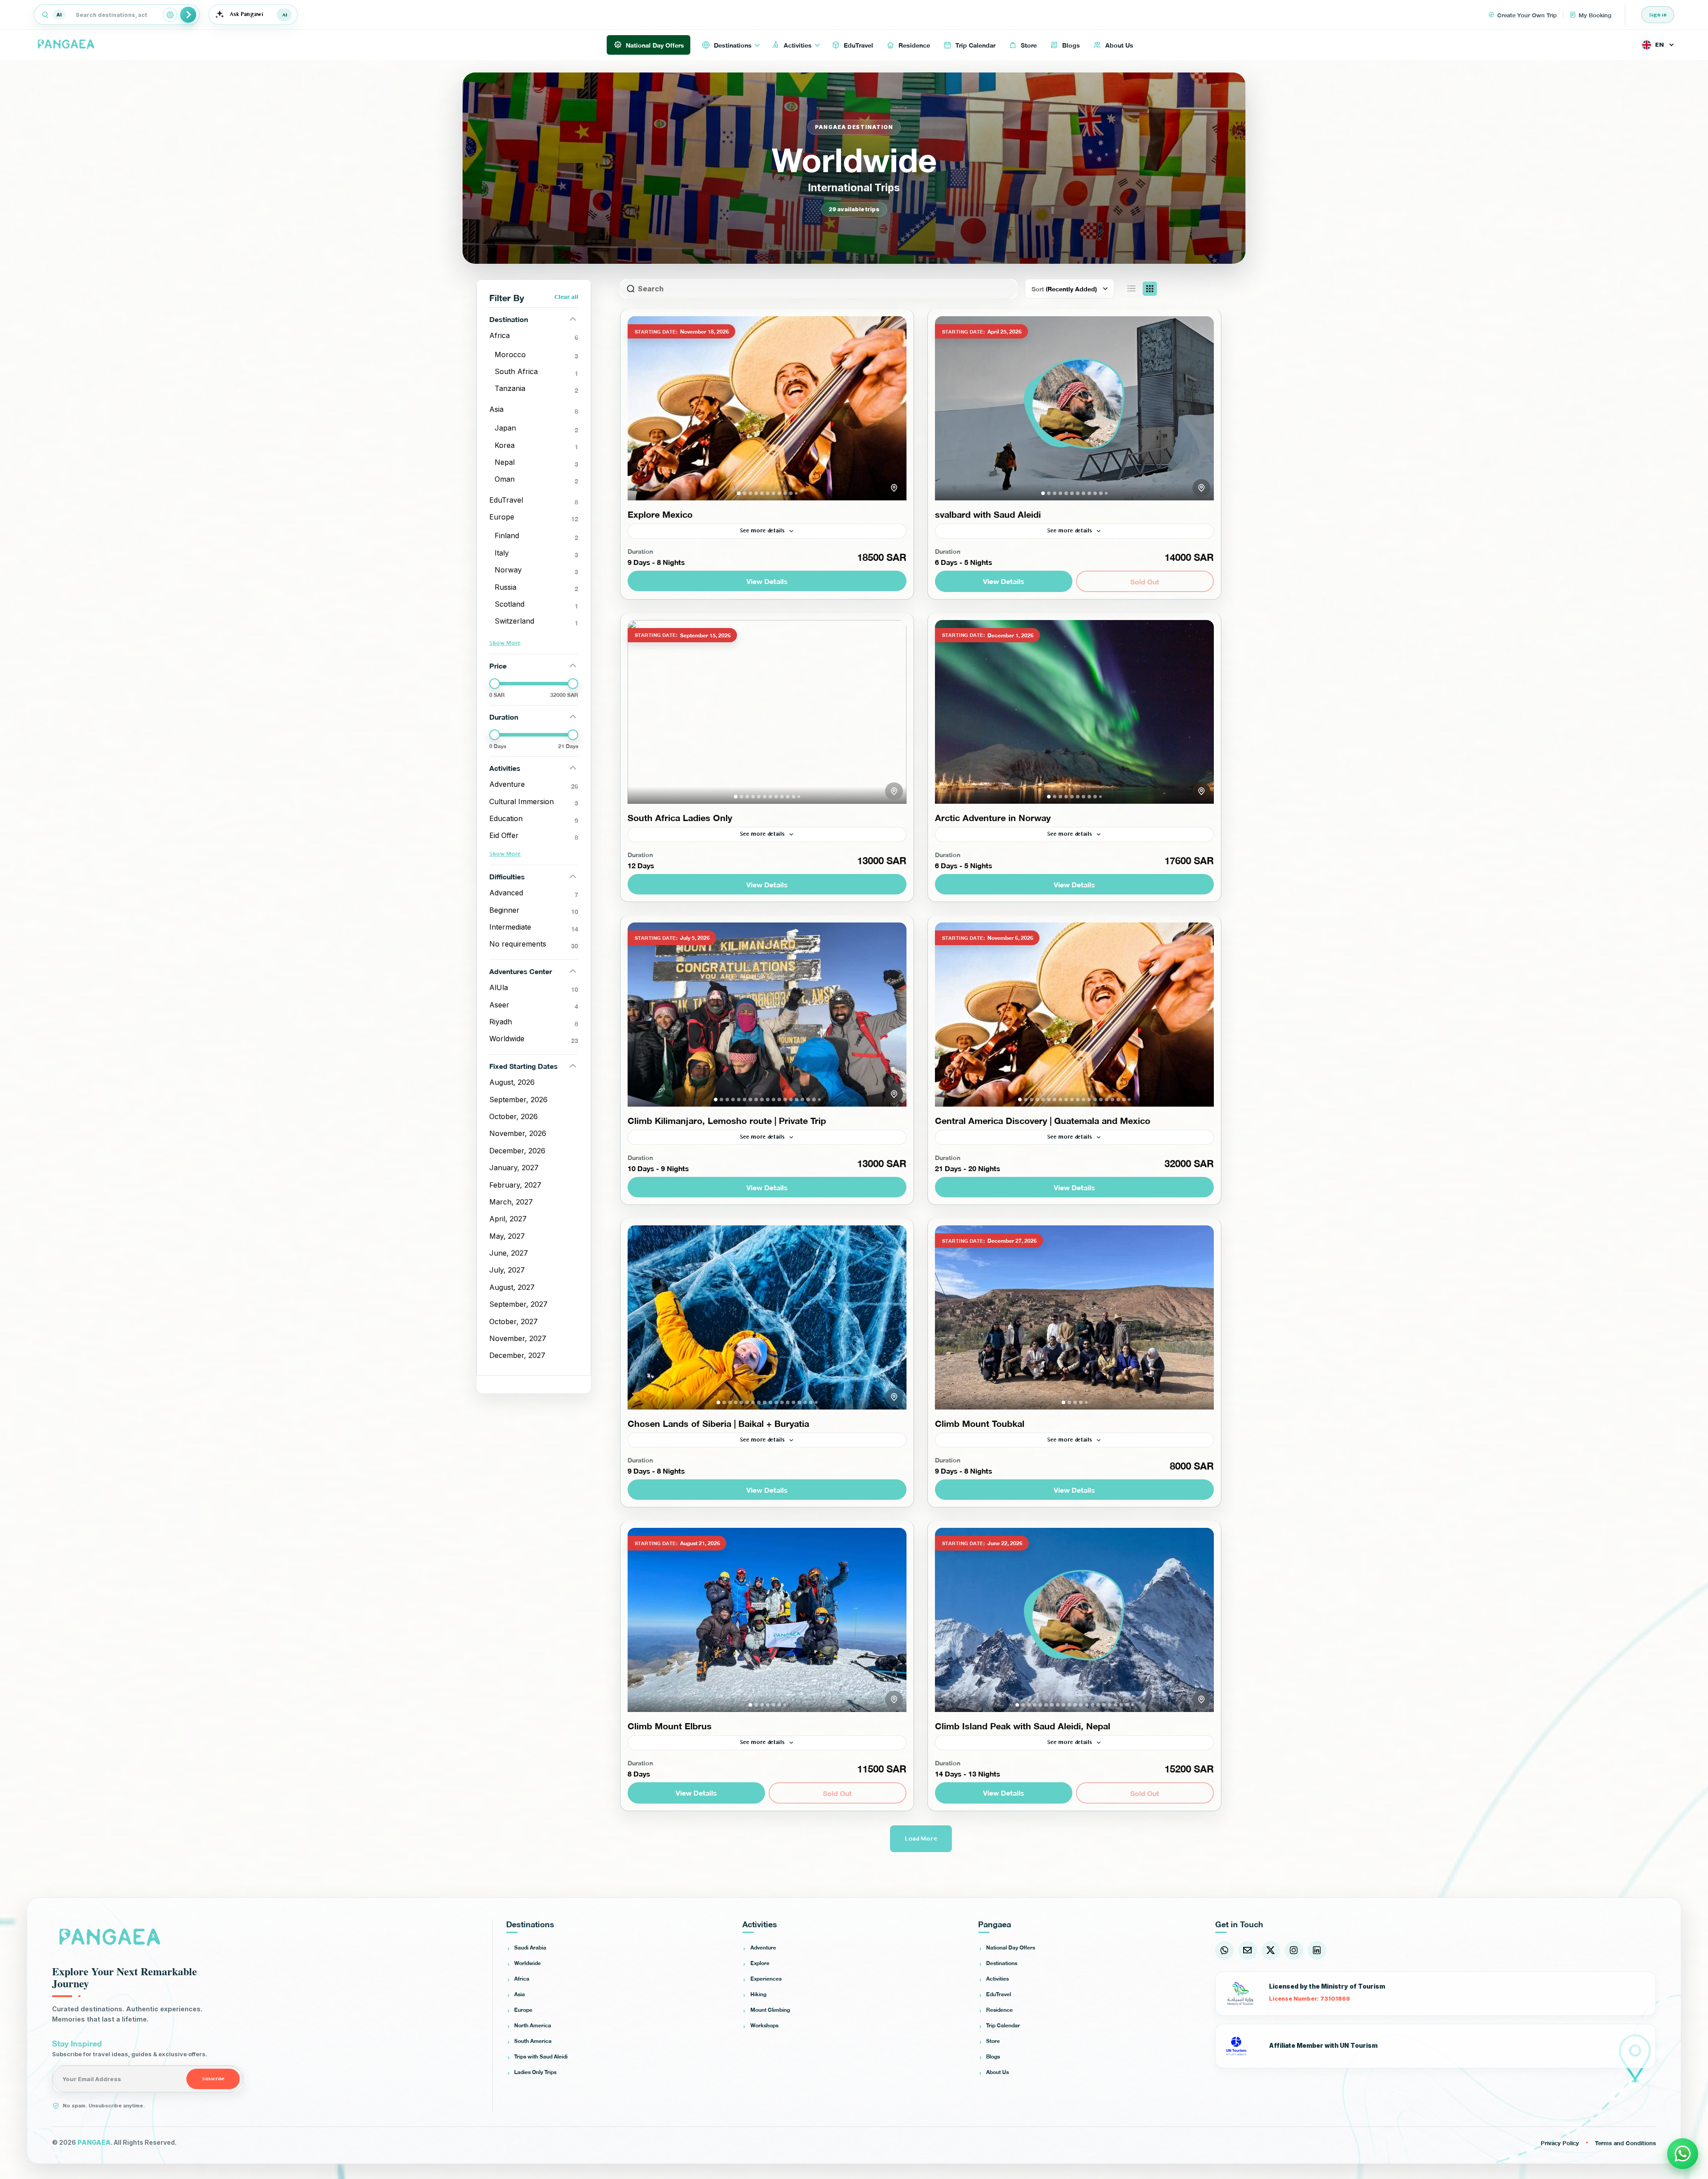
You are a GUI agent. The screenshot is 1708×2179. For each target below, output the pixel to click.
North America (533, 2025)
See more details (762, 531)
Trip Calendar (1003, 2025)
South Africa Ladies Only (680, 817)
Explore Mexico (660, 514)
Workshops (764, 2025)
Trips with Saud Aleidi (541, 2056)
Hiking (758, 1994)
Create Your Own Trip (1527, 15)
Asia (520, 1994)
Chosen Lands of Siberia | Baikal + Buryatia (718, 1423)
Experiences (766, 1978)
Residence (999, 2010)
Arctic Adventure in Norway (993, 817)
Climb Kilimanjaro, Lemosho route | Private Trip (727, 1120)
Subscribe (213, 2079)
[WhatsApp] (1225, 1950)
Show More (505, 643)
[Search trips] (188, 15)
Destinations (1002, 1963)
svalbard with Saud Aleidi (988, 514)
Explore (760, 1963)
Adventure (763, 1947)
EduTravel (999, 1994)
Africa (522, 1978)
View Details (767, 581)
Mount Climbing (770, 2010)
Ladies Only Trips (535, 2072)
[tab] (739, 493)
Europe (523, 2010)
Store (993, 2041)
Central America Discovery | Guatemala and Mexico (1043, 1120)
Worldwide (528, 1963)
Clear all (566, 297)
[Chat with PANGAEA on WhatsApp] (1683, 2154)
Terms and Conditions (1625, 2143)
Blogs (993, 2056)
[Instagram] (1294, 1950)
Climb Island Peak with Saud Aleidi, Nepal (1023, 1725)
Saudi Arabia (530, 1947)
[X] (1271, 1950)
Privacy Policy (1560, 2143)
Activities (997, 1978)
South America (533, 2041)
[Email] (1248, 1950)
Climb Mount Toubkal (980, 1423)
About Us (997, 2072)
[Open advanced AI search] (170, 15)
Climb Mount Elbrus (670, 1725)
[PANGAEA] (67, 45)
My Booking (1595, 15)
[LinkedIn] (1317, 1950)
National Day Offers (1011, 1947)
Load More (921, 1839)
